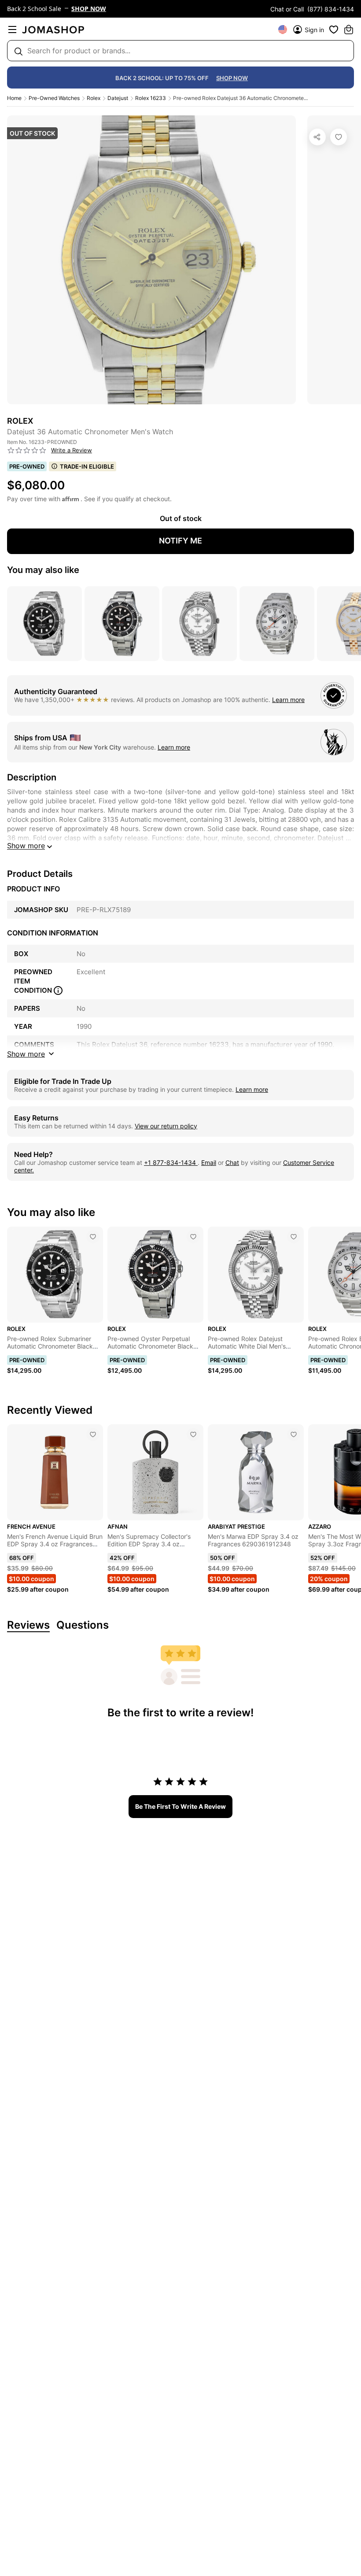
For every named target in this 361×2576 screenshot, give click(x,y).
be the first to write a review (180, 1806)
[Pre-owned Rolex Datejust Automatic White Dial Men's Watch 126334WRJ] (294, 1237)
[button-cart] (349, 30)
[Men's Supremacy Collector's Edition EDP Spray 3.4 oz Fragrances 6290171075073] (193, 1434)
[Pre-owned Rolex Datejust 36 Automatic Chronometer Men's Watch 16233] (339, 137)
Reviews (28, 1625)
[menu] (12, 30)
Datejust (118, 98)
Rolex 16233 (151, 98)
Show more (26, 846)
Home (14, 98)
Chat (232, 1162)
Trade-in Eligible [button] (87, 466)
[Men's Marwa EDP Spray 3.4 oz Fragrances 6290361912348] (294, 1434)
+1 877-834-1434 (171, 1162)
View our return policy (166, 1126)
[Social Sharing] (317, 137)
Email (209, 1162)
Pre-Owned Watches (54, 98)
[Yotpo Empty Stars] (27, 451)
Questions (83, 1625)
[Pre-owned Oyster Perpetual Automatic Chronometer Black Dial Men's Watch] (193, 1237)
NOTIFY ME (180, 541)
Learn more (288, 700)
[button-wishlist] (334, 30)
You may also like (43, 570)
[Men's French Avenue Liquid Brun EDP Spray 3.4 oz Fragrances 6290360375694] (93, 1434)
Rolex (94, 98)
